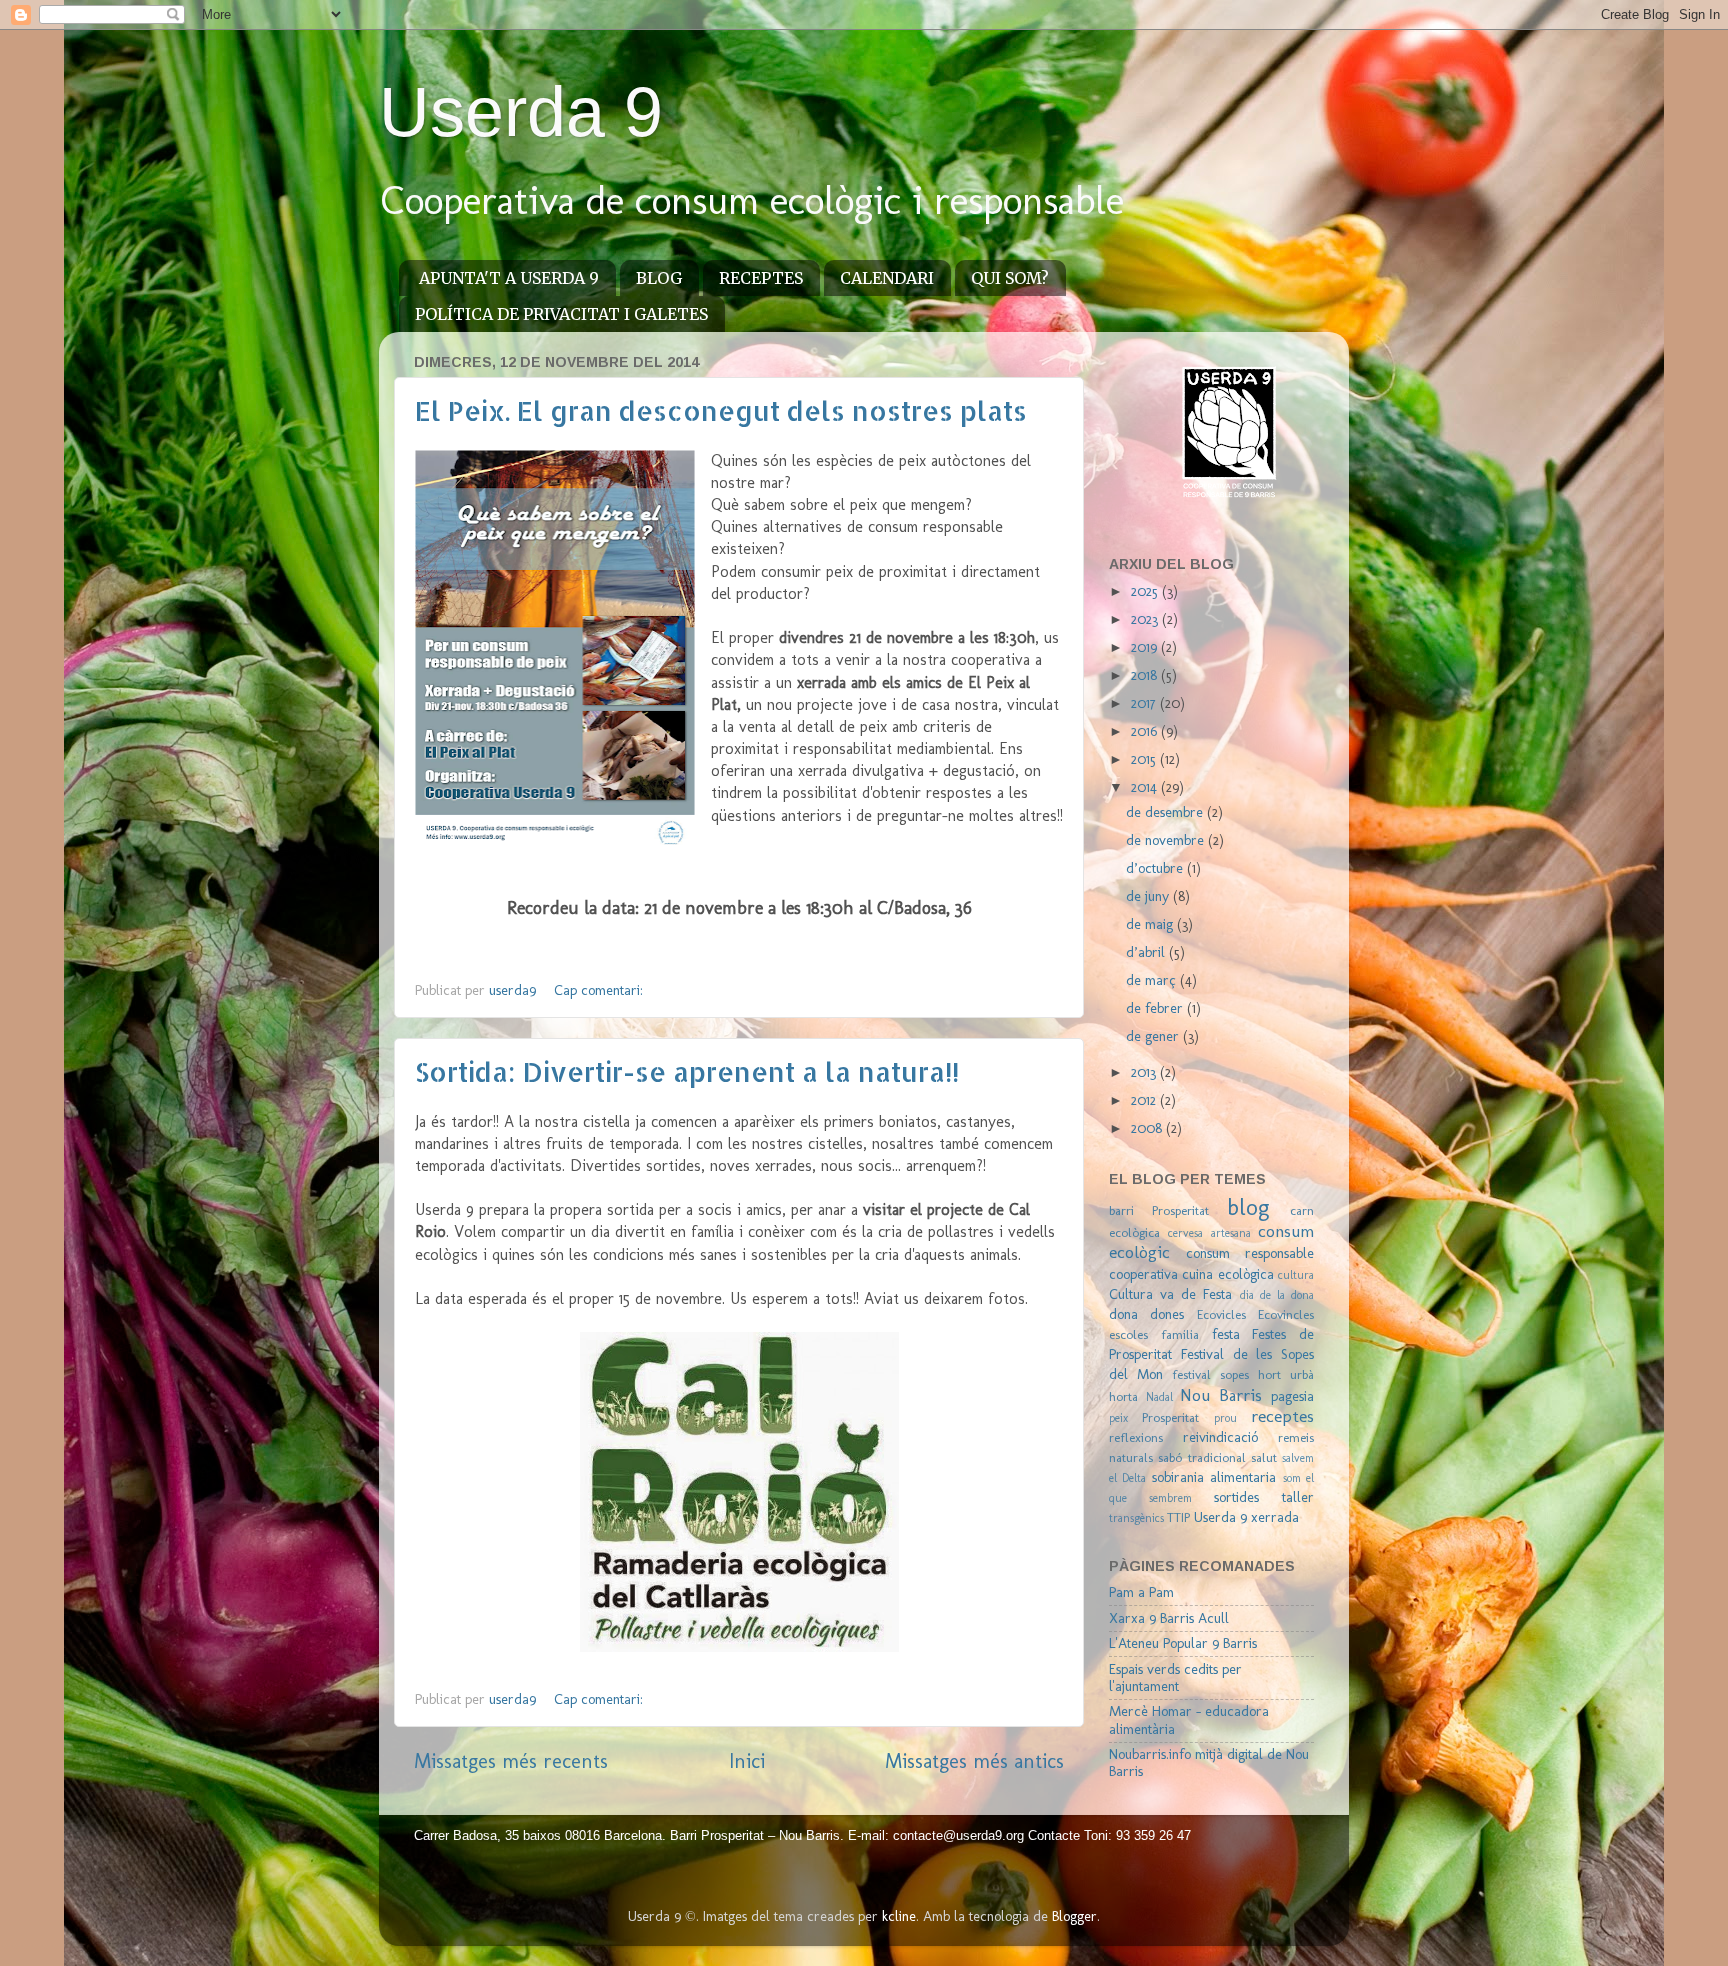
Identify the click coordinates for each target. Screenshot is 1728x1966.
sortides (1236, 1497)
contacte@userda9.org (960, 1835)
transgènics (1136, 1518)
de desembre (1166, 812)
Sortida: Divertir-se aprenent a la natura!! (687, 1071)
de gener (1154, 1036)
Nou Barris (1221, 1395)
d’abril (1147, 952)
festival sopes (1210, 1374)
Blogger (1074, 1916)
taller (1298, 1497)
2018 (1146, 675)
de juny (1149, 896)
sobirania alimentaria (1214, 1477)
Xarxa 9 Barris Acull (1169, 1618)
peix (1118, 1418)
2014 (1146, 787)
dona (1123, 1314)
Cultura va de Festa (1170, 1294)
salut (1264, 1457)
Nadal (1159, 1397)
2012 (1145, 1100)
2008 (1148, 1128)
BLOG (659, 278)
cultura (1296, 1275)
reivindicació (1220, 1437)
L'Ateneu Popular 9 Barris (1183, 1643)
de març (1153, 980)
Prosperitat (1170, 1417)
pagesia (1292, 1396)
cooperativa (1143, 1274)
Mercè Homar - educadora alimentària (1189, 1719)
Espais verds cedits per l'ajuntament (1175, 1677)
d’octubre (1156, 868)
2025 (1146, 591)
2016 (1146, 731)
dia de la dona (1277, 1295)
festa (1226, 1334)
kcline (899, 1916)
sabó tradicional (1201, 1457)
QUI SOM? (1010, 278)
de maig (1151, 924)
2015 (1145, 759)
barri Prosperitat (1159, 1210)
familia (1180, 1334)
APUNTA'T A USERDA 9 (509, 278)
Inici (747, 1761)
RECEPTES (761, 278)
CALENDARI (887, 278)
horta (1123, 1396)
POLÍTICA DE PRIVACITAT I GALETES (561, 314)
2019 (1146, 647)
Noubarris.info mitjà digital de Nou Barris (1209, 1762)
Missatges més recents (511, 1761)
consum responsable (1250, 1253)
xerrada (1275, 1517)
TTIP (1178, 1517)
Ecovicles (1221, 1314)
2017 (1145, 703)
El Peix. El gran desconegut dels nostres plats (721, 410)
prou (1225, 1418)
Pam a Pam (1141, 1592)
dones (1167, 1314)
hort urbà (1286, 1374)
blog (1248, 1207)
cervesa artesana (1209, 1233)
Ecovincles (1286, 1314)
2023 (1146, 619)
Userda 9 (521, 112)
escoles (1128, 1334)
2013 (1145, 1072)
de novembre (1167, 840)
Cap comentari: (598, 990)
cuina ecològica (1227, 1274)
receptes (1282, 1416)
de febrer (1156, 1008)
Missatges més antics (974, 1761)
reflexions (1136, 1437)
